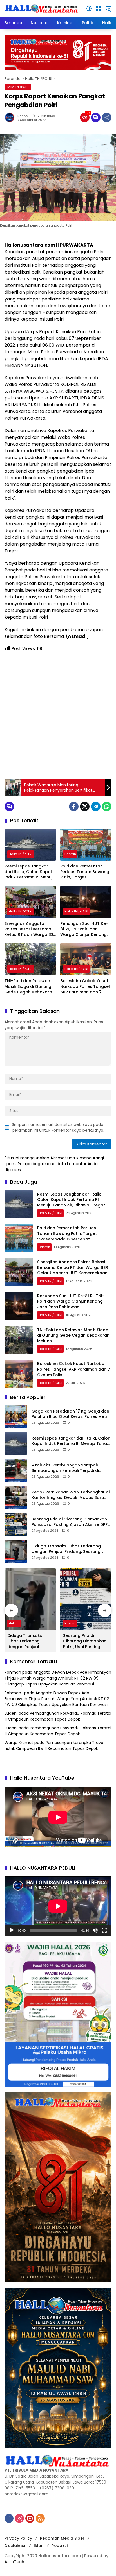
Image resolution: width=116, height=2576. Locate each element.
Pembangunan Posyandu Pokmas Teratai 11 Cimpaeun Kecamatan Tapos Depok (58, 1716)
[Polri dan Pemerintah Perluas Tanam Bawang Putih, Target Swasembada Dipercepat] (86, 845)
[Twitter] (85, 806)
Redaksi (60, 2546)
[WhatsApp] (107, 806)
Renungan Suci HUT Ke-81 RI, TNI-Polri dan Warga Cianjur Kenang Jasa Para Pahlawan (84, 929)
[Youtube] (30, 2518)
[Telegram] (96, 806)
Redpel (23, 116)
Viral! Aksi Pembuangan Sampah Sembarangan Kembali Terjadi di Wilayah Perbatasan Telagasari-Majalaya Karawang (65, 1468)
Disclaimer (15, 2546)
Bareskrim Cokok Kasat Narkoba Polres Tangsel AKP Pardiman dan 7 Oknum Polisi (85, 987)
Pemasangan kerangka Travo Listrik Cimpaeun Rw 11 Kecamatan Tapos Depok (54, 1745)
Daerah (70, 854)
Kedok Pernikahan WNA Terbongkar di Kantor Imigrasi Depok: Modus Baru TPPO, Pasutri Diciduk (71, 1495)
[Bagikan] (107, 117)
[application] (58, 1906)
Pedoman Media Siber (62, 2538)
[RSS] (40, 2518)
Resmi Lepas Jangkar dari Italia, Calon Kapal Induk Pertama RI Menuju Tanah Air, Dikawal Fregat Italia (30, 872)
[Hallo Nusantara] (42, 8)
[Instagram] (19, 2518)
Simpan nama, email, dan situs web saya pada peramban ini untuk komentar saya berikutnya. (58, 1127)
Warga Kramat (19, 1743)
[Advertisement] (58, 716)
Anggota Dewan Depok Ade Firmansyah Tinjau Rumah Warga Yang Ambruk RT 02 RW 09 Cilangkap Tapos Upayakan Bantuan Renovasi (58, 1678)
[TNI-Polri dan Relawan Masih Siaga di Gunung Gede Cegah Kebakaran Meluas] (30, 959)
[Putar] (12, 1930)
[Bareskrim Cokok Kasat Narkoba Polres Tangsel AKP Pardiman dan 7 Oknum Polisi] (86, 959)
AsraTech (14, 2562)
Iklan (39, 2546)
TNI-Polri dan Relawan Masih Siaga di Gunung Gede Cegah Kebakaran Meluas (30, 987)
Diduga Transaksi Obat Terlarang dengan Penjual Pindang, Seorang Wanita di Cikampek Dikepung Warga (70, 1549)
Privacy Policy (18, 2538)
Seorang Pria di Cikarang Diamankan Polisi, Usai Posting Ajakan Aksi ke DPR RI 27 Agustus (70, 1522)
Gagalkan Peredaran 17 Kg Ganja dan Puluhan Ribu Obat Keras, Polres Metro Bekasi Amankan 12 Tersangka (71, 1414)
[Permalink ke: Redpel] (11, 117)
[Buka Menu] (99, 8)
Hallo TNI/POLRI (18, 87)
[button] (89, 8)
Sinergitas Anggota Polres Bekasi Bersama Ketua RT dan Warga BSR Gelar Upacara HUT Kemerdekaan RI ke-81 (30, 929)
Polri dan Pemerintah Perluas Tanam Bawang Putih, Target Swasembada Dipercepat (85, 872)
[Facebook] (74, 806)
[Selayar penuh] (104, 1930)
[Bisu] (95, 1930)
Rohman (13, 1672)
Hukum (14, 1623)
